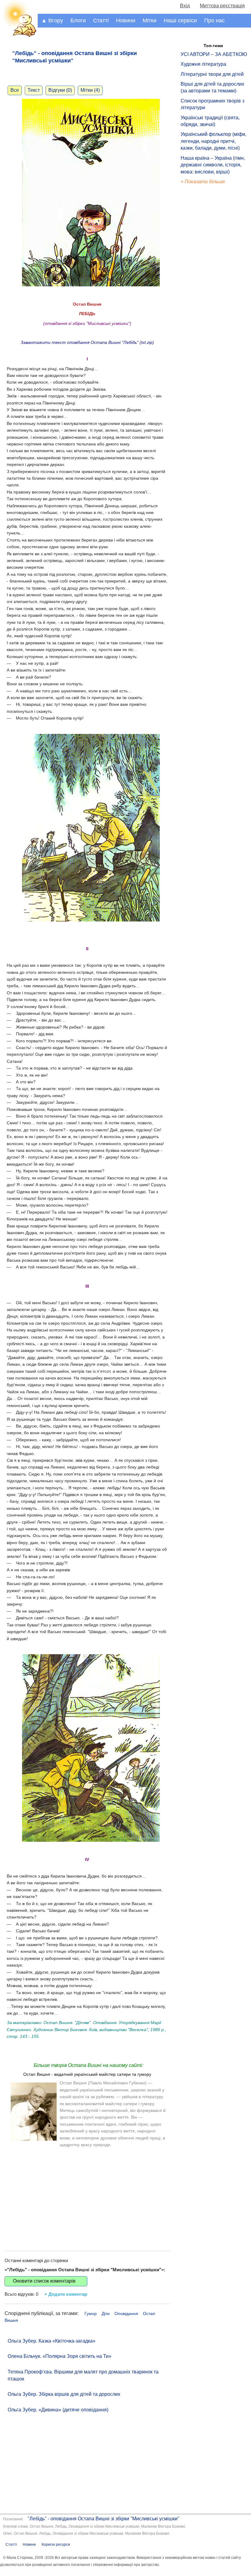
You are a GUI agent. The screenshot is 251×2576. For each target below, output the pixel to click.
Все (15, 90)
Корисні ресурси (56, 2544)
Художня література (203, 64)
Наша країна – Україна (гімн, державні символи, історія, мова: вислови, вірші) (213, 165)
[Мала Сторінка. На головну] (19, 36)
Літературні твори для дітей (212, 74)
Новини (126, 20)
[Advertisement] (87, 2193)
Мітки (150, 20)
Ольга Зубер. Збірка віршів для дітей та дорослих (64, 2394)
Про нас (214, 20)
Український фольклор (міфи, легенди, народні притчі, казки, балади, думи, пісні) (214, 141)
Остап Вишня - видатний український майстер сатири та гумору (87, 2074)
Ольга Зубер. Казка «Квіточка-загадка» (52, 2341)
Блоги (78, 20)
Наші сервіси (180, 20)
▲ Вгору (52, 20)
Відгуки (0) (60, 90)
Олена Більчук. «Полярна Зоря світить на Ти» (60, 2356)
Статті (101, 20)
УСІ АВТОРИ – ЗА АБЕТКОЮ (214, 54)
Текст (34, 90)
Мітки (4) (90, 90)
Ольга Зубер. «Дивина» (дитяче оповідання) (58, 2410)
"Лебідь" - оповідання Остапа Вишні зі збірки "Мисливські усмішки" (103, 2519)
